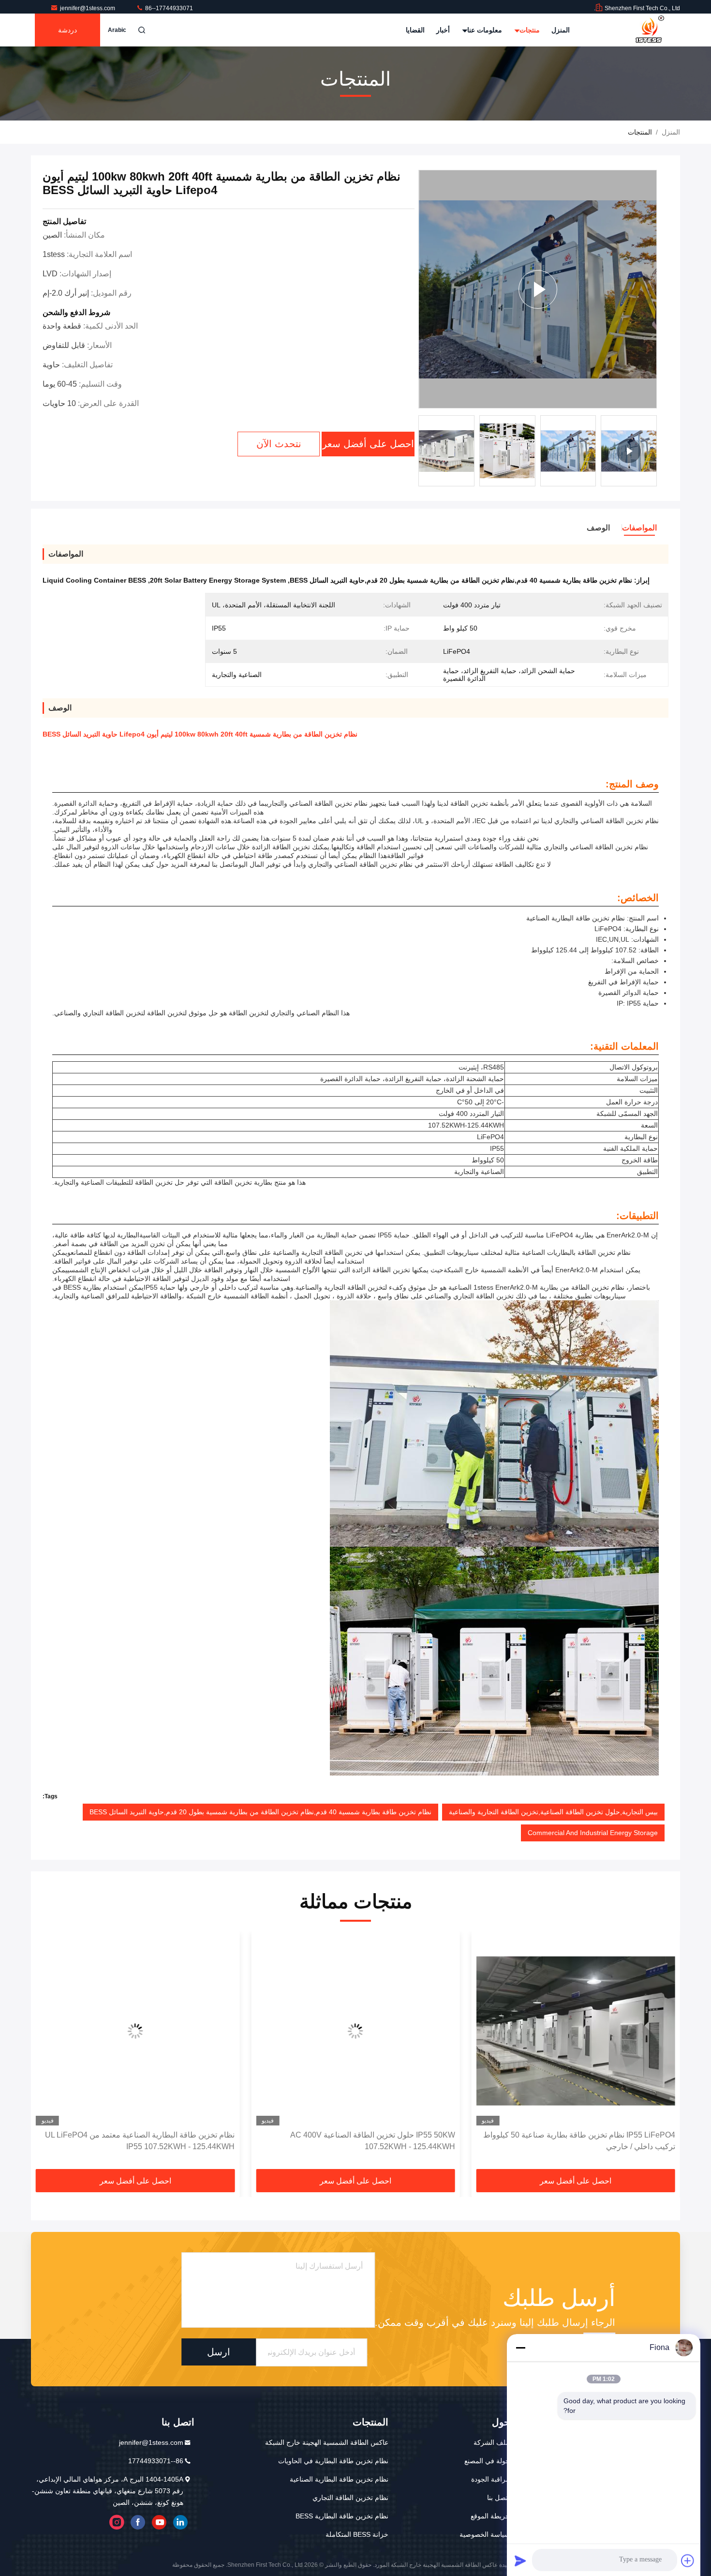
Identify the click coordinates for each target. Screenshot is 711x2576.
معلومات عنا (484, 30)
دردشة (67, 30)
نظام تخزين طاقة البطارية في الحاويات (333, 2461)
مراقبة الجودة (490, 2479)
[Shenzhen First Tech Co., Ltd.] (650, 30)
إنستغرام (117, 2522)
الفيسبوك (138, 2522)
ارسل (219, 2352)
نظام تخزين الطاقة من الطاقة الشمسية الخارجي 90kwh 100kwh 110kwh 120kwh (145, 2141)
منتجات (529, 30)
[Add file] (688, 2561)
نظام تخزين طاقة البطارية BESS (342, 2516)
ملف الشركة (492, 2442)
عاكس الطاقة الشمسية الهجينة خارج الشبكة (327, 2442)
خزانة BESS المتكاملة (357, 2534)
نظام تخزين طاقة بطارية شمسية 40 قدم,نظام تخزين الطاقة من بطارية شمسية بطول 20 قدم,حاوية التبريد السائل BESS (260, 1812)
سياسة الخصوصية (485, 2534)
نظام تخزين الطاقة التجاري (350, 2498)
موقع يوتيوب (159, 2522)
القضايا (415, 30)
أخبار (443, 30)
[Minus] (520, 2348)
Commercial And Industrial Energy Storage (593, 1833)
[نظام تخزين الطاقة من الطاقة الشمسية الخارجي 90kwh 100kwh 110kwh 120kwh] (135, 2031)
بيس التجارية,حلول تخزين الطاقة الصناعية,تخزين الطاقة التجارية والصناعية (553, 1812)
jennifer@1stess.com (88, 8)
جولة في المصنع (487, 2461)
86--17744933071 (168, 8)
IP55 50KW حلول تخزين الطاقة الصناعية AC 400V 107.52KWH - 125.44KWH (593, 2141)
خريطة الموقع (490, 2516)
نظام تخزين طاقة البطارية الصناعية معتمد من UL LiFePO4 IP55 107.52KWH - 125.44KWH (360, 2141)
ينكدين (180, 2522)
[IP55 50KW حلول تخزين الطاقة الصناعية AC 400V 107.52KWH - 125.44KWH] (576, 2031)
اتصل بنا (498, 2498)
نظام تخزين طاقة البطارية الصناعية (339, 2479)
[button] (663, 2054)
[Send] (520, 2561)
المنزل (561, 30)
